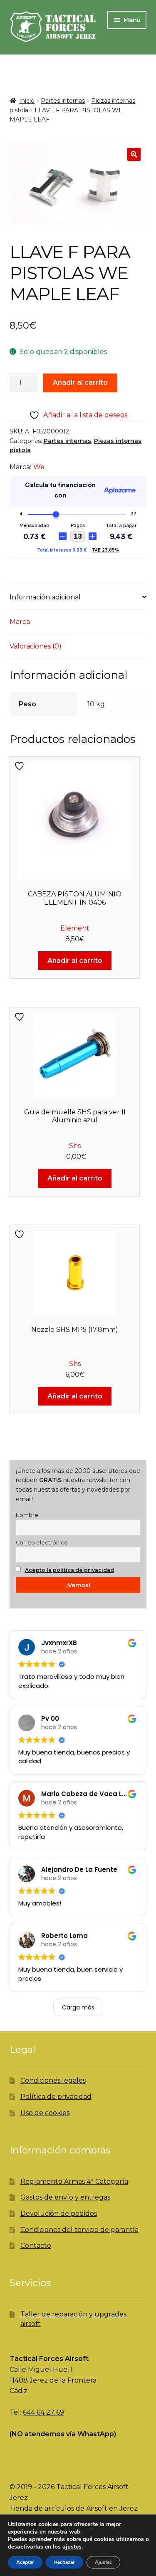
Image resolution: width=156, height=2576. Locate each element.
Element (75, 928)
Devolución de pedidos (59, 2213)
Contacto (36, 2246)
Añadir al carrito (80, 382)
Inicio (27, 101)
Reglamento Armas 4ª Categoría (74, 2181)
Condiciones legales (53, 2080)
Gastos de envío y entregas (65, 2197)
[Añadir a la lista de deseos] (20, 766)
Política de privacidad (56, 2097)
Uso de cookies (45, 2113)
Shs (75, 1146)
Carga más (78, 2007)
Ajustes (103, 2562)
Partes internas (63, 101)
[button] (134, 154)
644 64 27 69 (43, 2412)
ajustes (72, 2547)
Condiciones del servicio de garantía (79, 2230)
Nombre (27, 1515)
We (39, 467)
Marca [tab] (20, 622)
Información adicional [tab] (45, 597)
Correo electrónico (42, 1543)
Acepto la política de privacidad (69, 1570)
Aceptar (25, 2562)
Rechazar (64, 2562)
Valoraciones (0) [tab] (36, 646)
